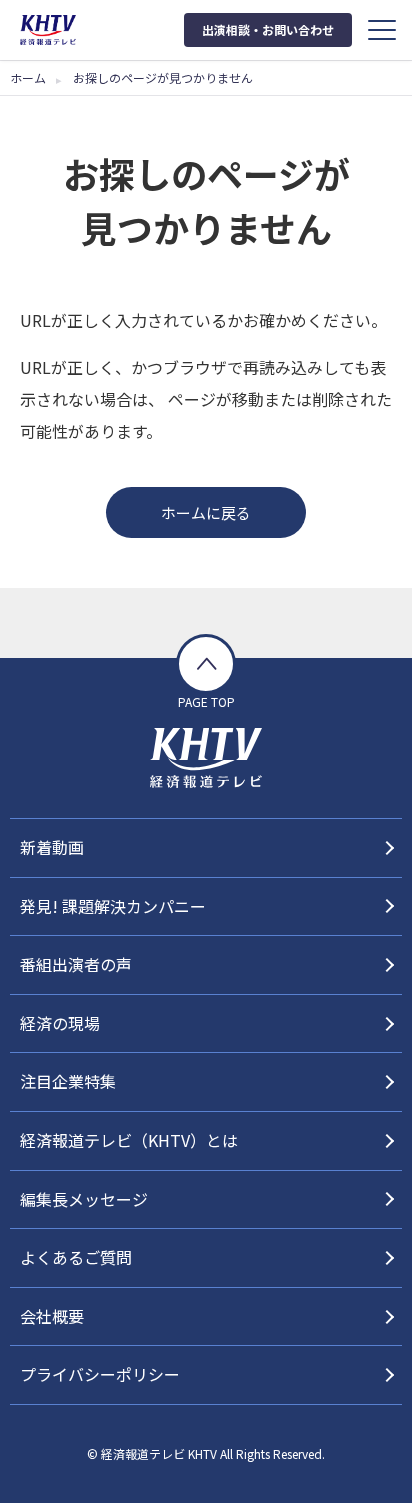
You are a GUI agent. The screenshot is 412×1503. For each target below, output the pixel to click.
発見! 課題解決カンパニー (113, 906)
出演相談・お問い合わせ (268, 29)
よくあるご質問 (76, 1257)
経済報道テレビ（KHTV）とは (129, 1140)
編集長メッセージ (84, 1199)
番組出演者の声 (76, 964)
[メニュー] (382, 30)
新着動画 (52, 847)
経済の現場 (60, 1023)
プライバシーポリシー (100, 1374)
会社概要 (52, 1316)
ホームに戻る (206, 512)
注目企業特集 (68, 1081)
